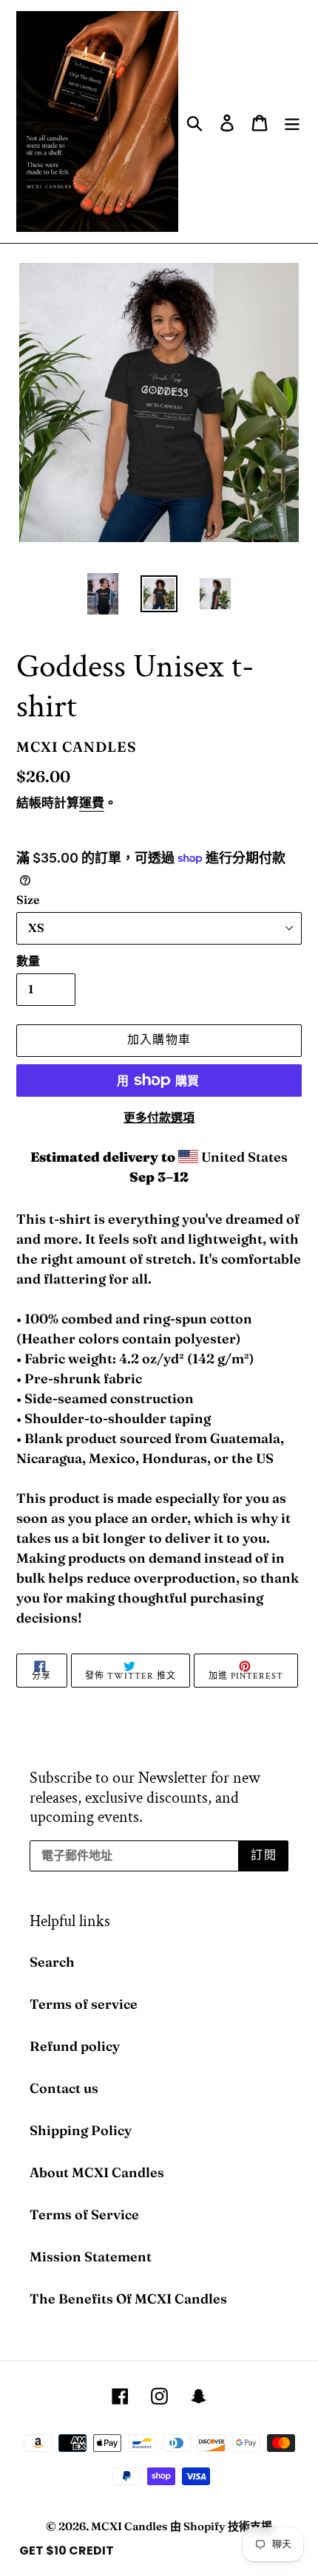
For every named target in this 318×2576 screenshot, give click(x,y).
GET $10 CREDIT (67, 2551)
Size (28, 900)
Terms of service (84, 2004)
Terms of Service (84, 2214)
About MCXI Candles (97, 2172)
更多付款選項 (159, 1117)
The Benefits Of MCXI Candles (128, 2299)
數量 (28, 961)
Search (52, 1962)
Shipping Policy (81, 2130)
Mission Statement (91, 2257)
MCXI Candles (129, 2526)
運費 (92, 802)
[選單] (292, 121)
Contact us (64, 2088)
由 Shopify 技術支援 (221, 2526)
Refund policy (75, 2046)
